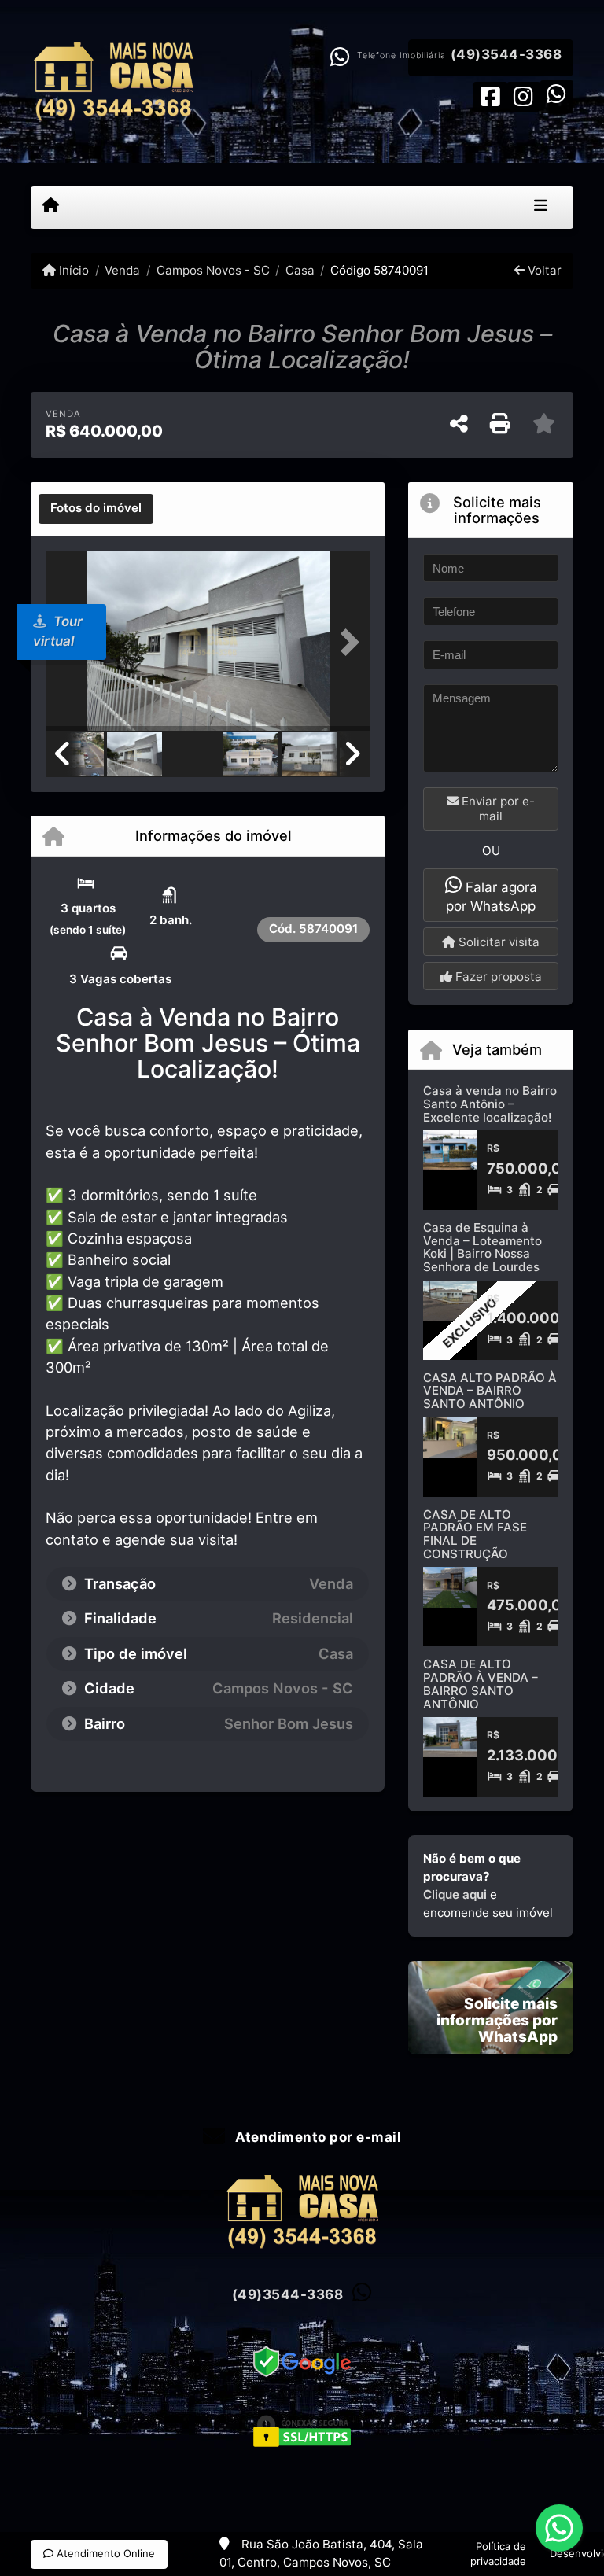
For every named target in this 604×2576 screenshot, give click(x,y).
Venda (122, 270)
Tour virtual (58, 632)
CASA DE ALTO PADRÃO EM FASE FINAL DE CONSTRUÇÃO (475, 1534)
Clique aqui (455, 1894)
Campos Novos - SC (213, 270)
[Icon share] (490, 96)
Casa (300, 270)
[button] (345, 643)
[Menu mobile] (51, 207)
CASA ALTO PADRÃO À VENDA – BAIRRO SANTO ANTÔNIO (490, 1391)
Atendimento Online (104, 2553)
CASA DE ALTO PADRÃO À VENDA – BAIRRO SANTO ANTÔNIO (481, 1684)
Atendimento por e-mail (317, 2137)
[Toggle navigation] (541, 208)
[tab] (96, 509)
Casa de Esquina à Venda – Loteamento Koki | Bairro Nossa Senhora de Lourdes (482, 1247)
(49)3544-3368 (506, 54)
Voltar (543, 270)
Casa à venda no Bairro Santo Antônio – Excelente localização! (490, 1104)
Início (72, 270)
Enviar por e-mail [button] (497, 809)
